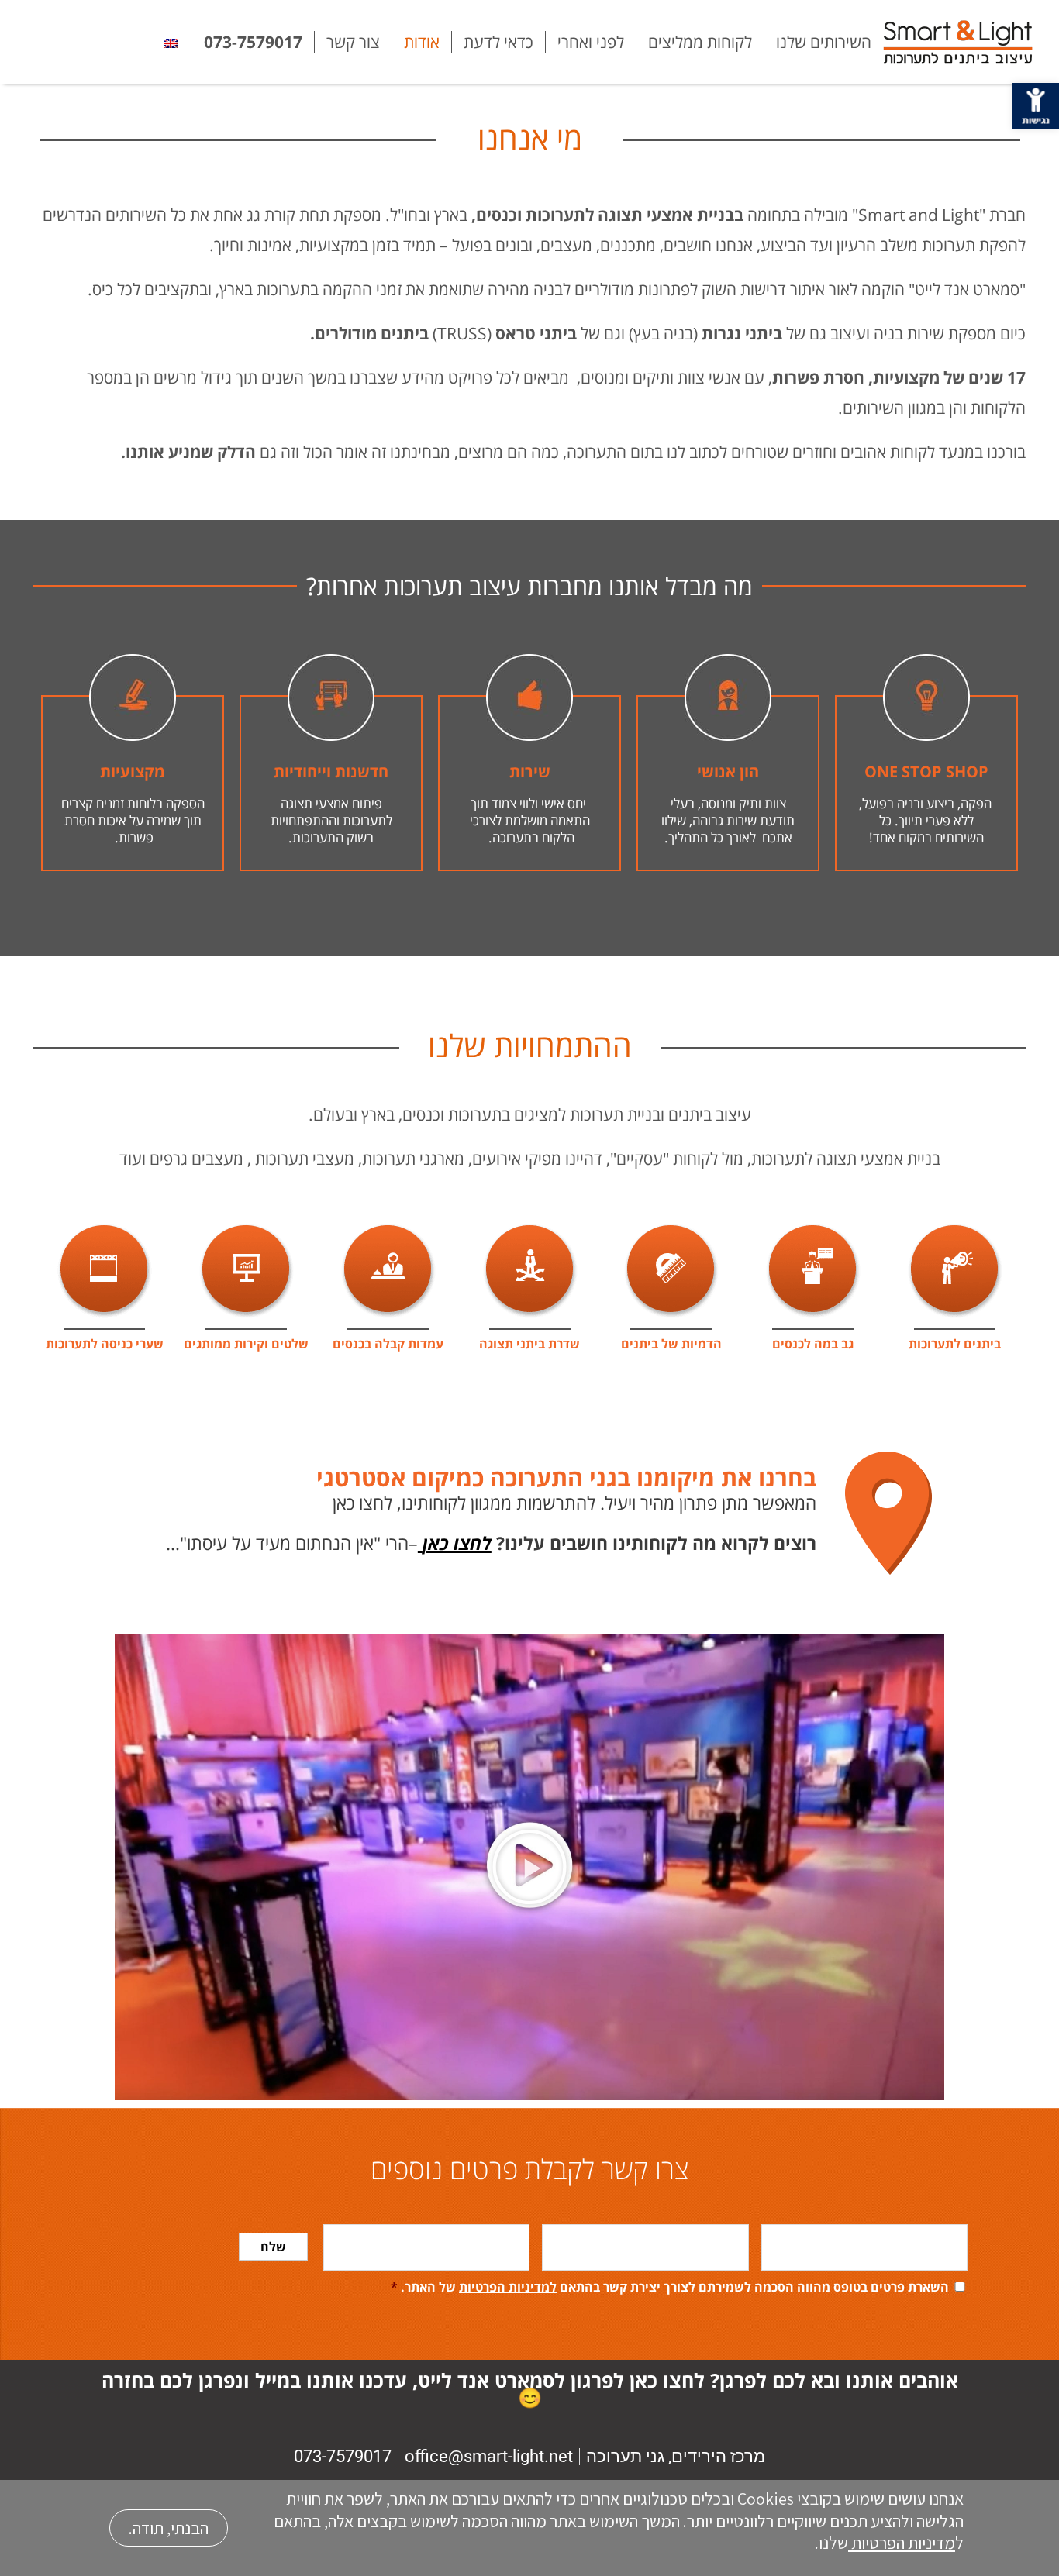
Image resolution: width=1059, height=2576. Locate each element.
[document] (529, 1288)
